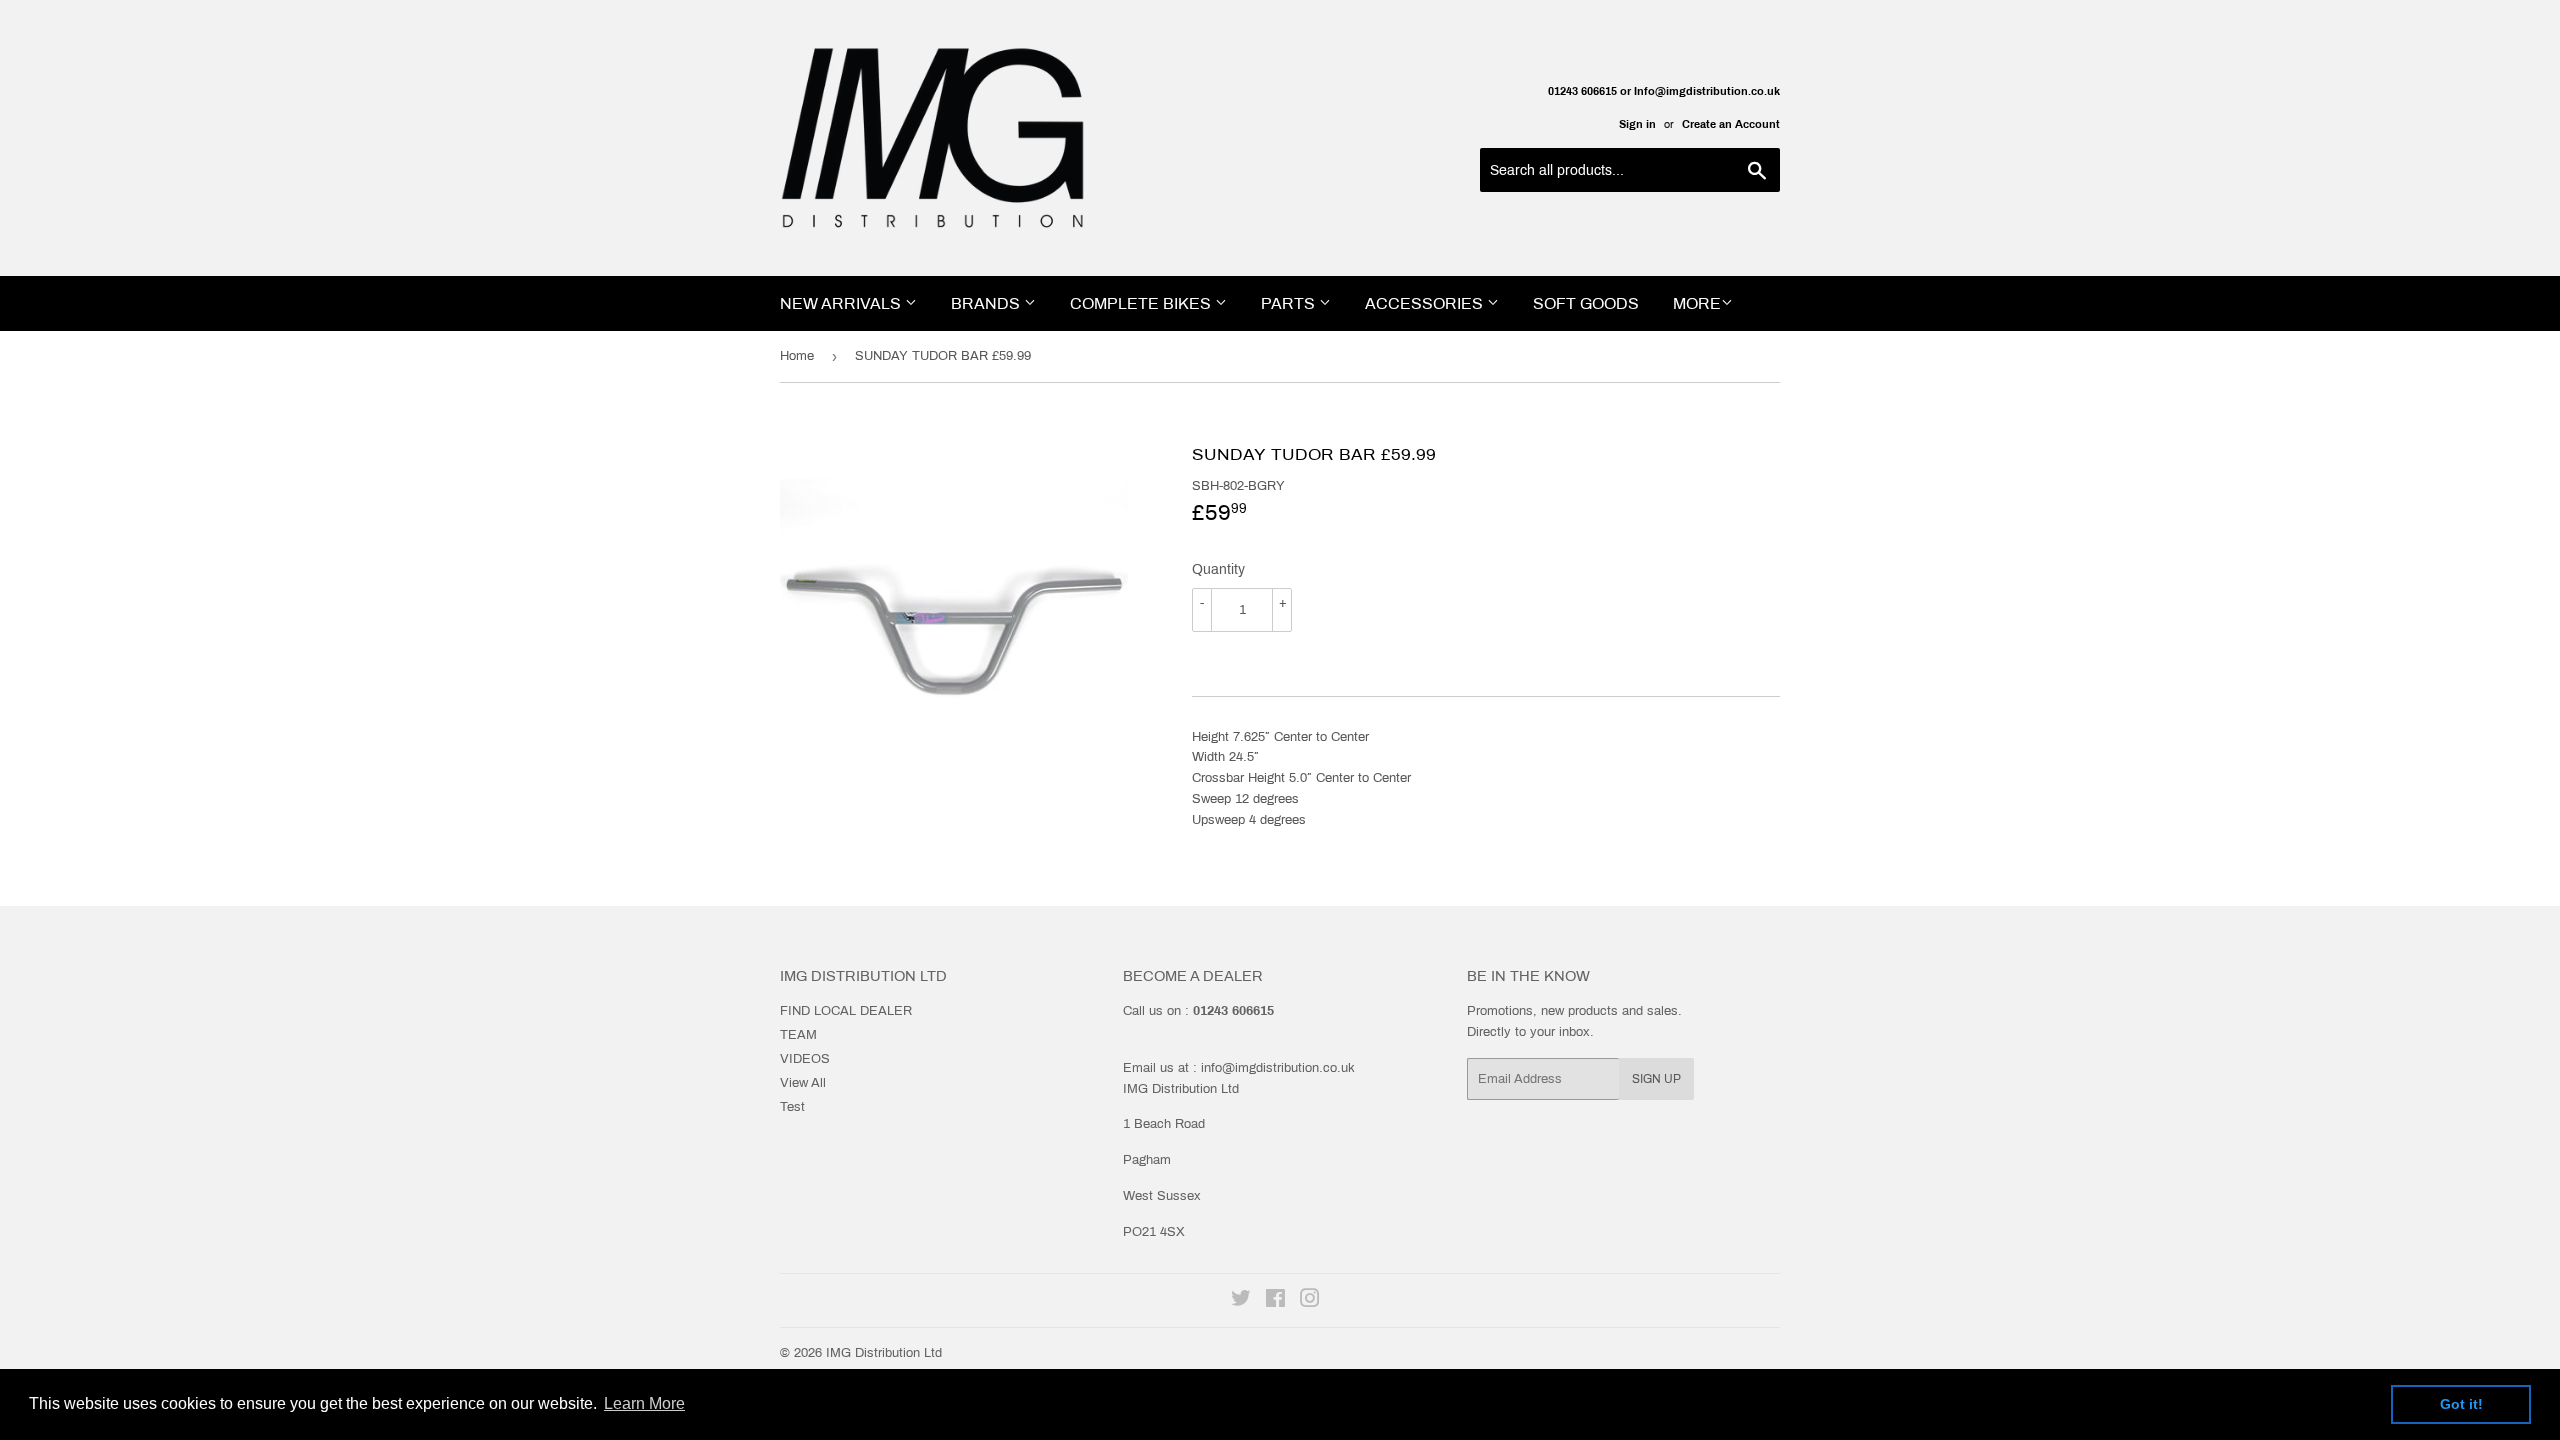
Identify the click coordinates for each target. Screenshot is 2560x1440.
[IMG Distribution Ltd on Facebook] (1275, 1302)
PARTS (1290, 303)
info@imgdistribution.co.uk (1278, 1068)
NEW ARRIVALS (842, 303)
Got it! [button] (2461, 1404)
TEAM (798, 1035)
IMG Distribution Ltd (884, 1353)
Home (797, 356)
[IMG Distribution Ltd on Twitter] (1241, 1302)
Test (792, 1107)
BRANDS (987, 303)
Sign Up (1656, 1079)
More (1697, 303)
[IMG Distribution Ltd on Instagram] (1310, 1302)
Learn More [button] (644, 1403)
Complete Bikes (1142, 303)
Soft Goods (1586, 303)
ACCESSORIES (1426, 303)
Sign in (1637, 124)
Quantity (1218, 569)
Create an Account (1731, 124)
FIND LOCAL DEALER (846, 1011)
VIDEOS (805, 1059)
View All (803, 1083)
